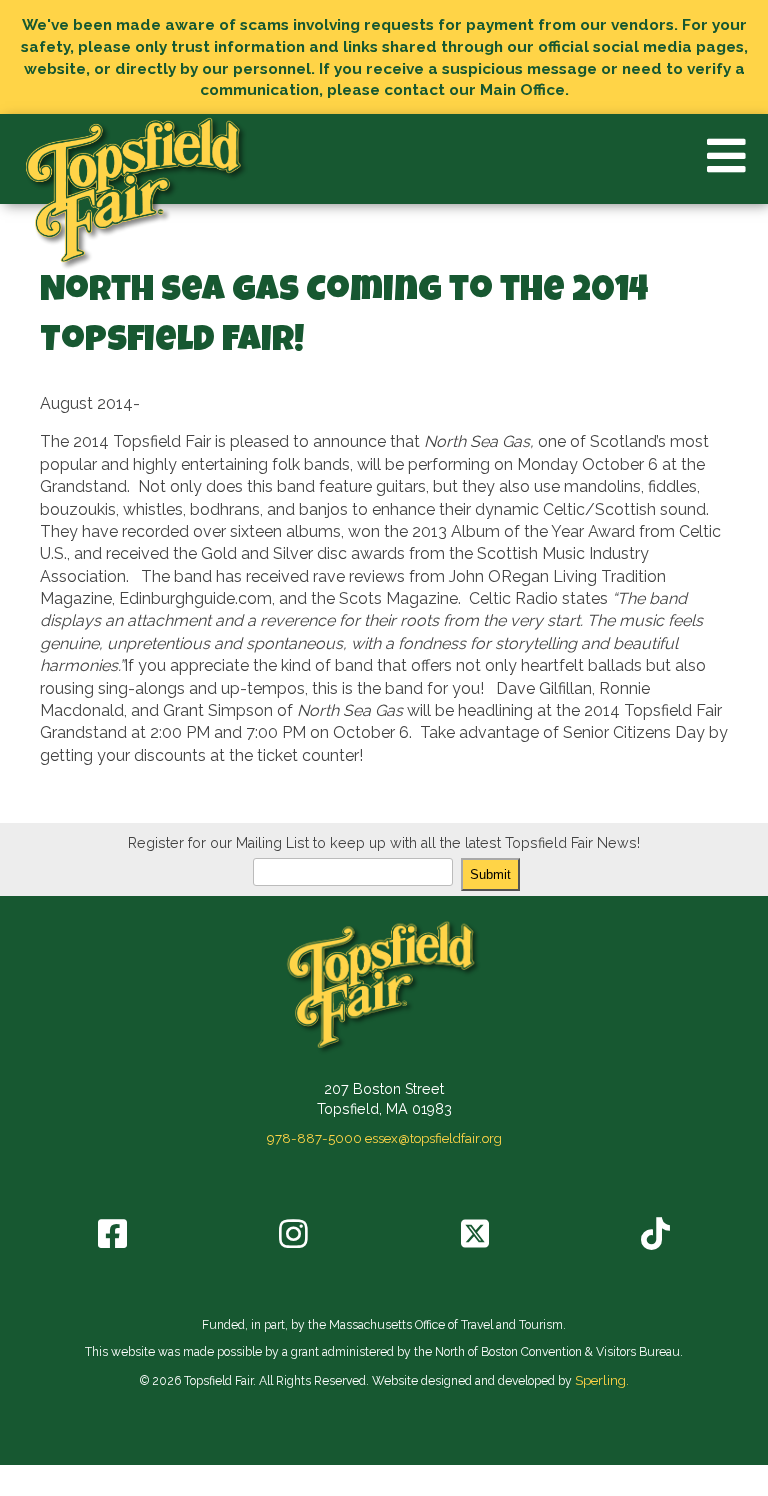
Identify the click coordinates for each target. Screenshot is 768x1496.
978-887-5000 (314, 1138)
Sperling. (602, 1380)
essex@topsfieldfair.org (433, 1138)
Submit (490, 874)
